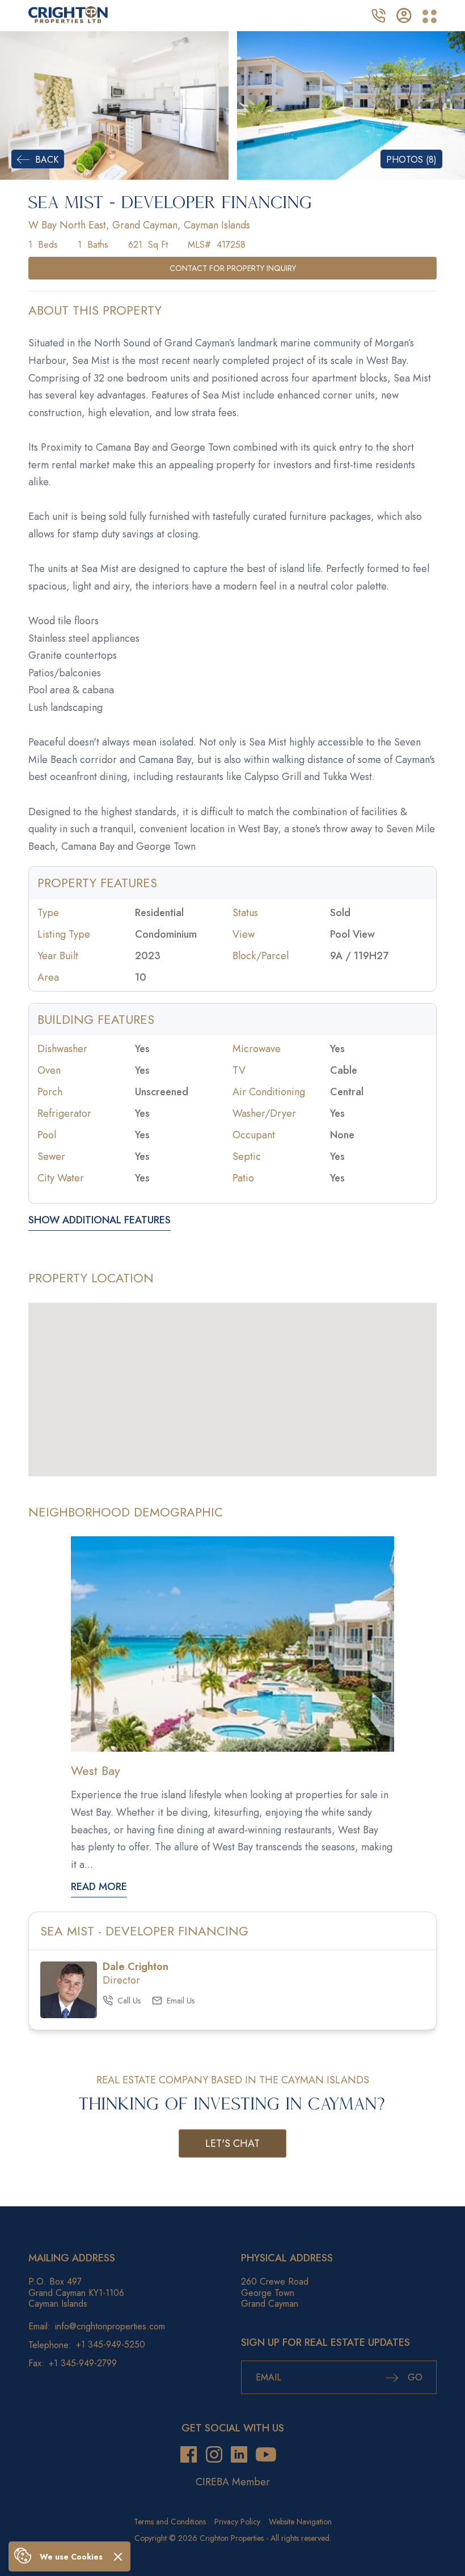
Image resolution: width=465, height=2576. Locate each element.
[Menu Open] (430, 17)
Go (414, 2377)
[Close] (118, 2556)
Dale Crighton (136, 1967)
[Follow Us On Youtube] (266, 2454)
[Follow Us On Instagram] (214, 2454)
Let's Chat (232, 2143)
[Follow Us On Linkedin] (239, 2454)
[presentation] (19, 105)
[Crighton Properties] (68, 20)
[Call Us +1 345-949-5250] (378, 14)
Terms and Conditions (170, 2522)
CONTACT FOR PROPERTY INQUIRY (233, 268)
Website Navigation (300, 2522)
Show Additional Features (100, 1221)
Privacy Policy (237, 2522)
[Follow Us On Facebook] (189, 2454)
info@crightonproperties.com (110, 2326)
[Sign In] (404, 14)
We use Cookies (71, 2557)
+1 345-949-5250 (111, 2345)
